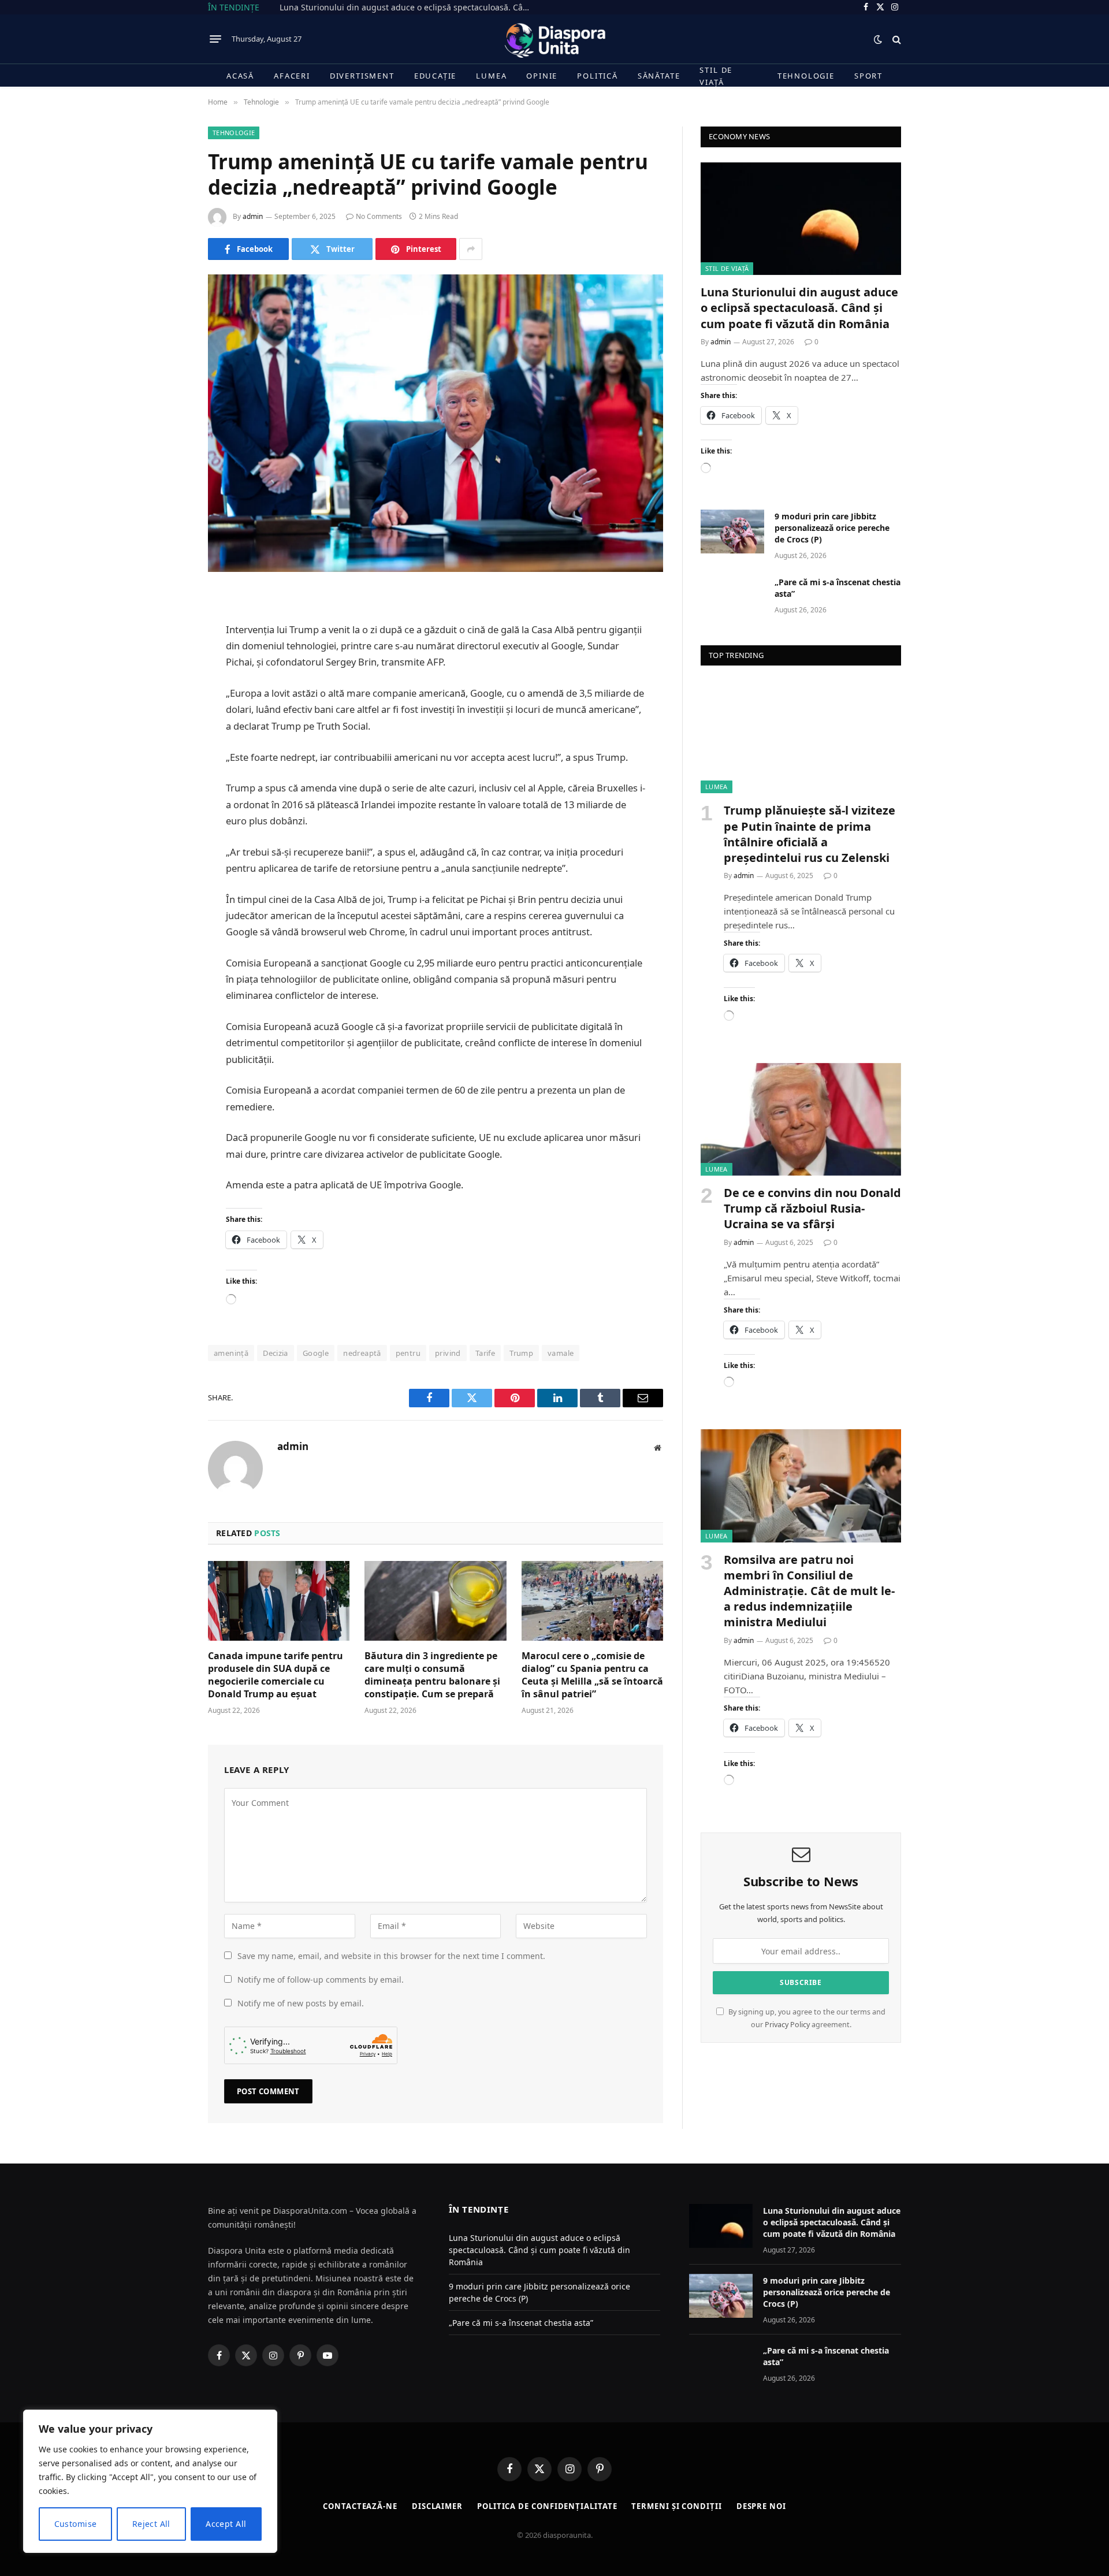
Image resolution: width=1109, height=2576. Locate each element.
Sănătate (659, 76)
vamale (561, 1353)
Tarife (485, 1353)
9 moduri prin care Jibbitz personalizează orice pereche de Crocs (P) (832, 528)
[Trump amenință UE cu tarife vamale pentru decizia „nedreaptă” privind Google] (436, 423)
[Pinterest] (168, 718)
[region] (150, 2481)
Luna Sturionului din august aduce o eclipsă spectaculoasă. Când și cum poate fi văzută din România (410, 8)
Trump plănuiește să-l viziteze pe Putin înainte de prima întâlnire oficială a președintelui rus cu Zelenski (810, 834)
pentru (408, 1353)
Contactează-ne (360, 2506)
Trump (521, 1353)
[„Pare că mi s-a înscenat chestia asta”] (732, 597)
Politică (598, 76)
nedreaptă (362, 1353)
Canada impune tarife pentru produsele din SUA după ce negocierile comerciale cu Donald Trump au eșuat (276, 1675)
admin (253, 216)
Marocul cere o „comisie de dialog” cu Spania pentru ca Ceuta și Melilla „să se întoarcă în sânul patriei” (592, 1675)
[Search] (896, 39)
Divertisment (362, 76)
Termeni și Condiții (676, 2506)
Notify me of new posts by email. (301, 2003)
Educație (436, 76)
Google (316, 1353)
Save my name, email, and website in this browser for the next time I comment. (391, 1956)
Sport (868, 76)
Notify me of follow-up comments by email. (321, 1980)
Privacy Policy (787, 2025)
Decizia (276, 1353)
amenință (231, 1353)
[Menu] (215, 39)
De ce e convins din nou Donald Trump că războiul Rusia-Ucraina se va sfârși (812, 1208)
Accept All (226, 2524)
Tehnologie (806, 76)
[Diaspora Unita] (554, 39)
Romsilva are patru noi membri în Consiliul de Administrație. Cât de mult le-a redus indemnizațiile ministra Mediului (809, 1591)
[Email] (168, 747)
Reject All (151, 2524)
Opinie (542, 76)
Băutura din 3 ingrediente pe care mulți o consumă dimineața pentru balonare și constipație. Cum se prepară (432, 1675)
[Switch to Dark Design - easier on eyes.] (878, 39)
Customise (76, 2524)
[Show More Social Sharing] (471, 249)
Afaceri (292, 76)
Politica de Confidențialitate (547, 2506)
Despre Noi (761, 2506)
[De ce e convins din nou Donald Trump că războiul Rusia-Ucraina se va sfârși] (801, 1119)
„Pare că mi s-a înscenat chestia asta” (838, 588)
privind (448, 1353)
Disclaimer (437, 2506)
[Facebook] (168, 629)
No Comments (379, 216)
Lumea (491, 76)
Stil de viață (716, 76)
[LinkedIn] (168, 688)
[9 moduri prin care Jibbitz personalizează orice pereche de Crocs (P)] (732, 531)
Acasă (240, 76)
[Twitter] (168, 659)
